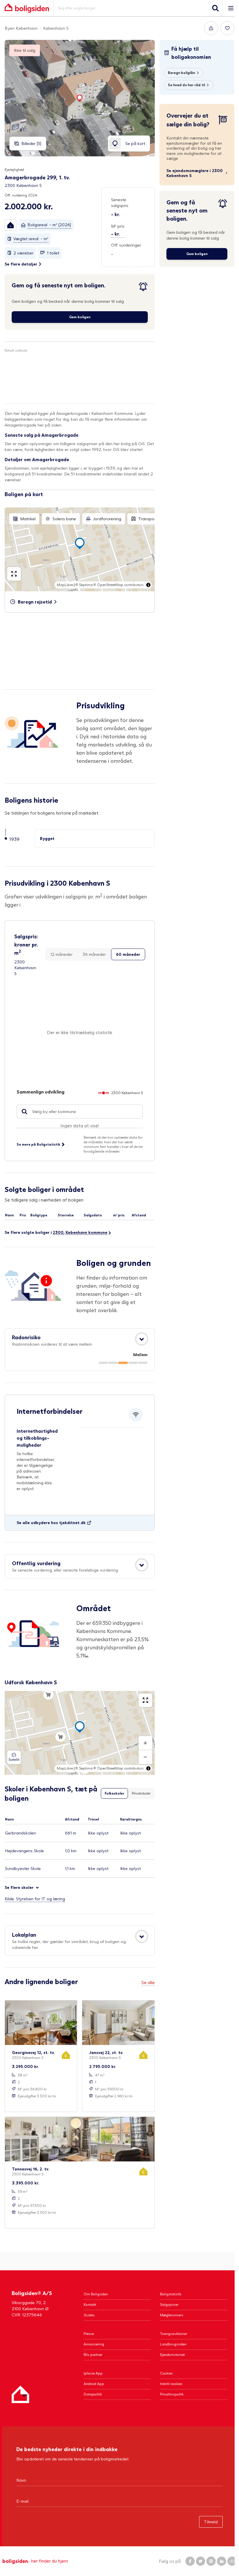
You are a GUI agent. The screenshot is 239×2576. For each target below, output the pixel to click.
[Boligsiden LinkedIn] (222, 2561)
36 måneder (94, 954)
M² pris (118, 226)
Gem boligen (80, 317)
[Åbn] (142, 1339)
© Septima (84, 585)
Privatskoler (141, 1793)
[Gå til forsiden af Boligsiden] (27, 8)
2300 (58, 1232)
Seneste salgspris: (120, 202)
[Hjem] (20, 2394)
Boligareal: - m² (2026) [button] (49, 225)
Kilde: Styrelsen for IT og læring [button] (35, 1899)
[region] (80, 549)
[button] (10, 225)
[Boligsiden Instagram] (211, 2561)
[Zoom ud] (145, 1757)
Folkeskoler (114, 1793)
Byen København (21, 28)
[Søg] (215, 8)
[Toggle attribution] (148, 585)
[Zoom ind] (145, 1743)
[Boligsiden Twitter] (201, 2561)
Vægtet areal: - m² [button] (31, 239)
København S (56, 28)
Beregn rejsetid (35, 602)
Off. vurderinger (126, 245)
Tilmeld (211, 2522)
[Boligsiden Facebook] (190, 2561)
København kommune (86, 1232)
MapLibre (65, 585)
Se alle (148, 1982)
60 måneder (128, 954)
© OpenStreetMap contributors (119, 585)
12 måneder (61, 954)
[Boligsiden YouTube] (232, 2561)
